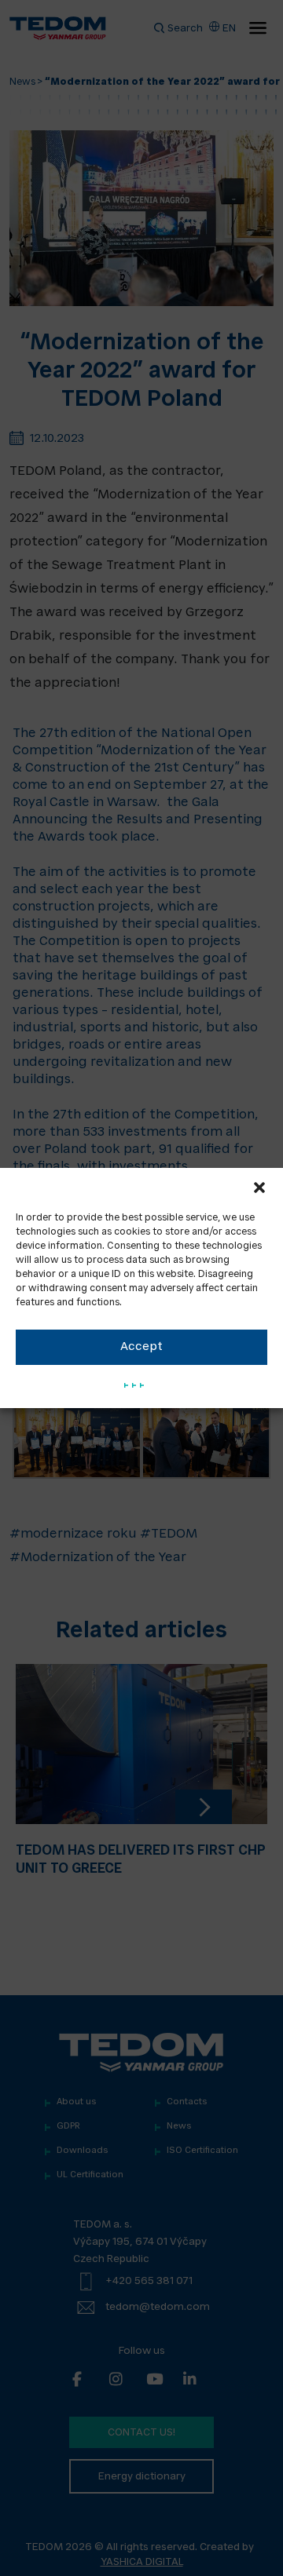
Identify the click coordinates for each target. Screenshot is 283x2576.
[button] (259, 1188)
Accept (141, 1347)
